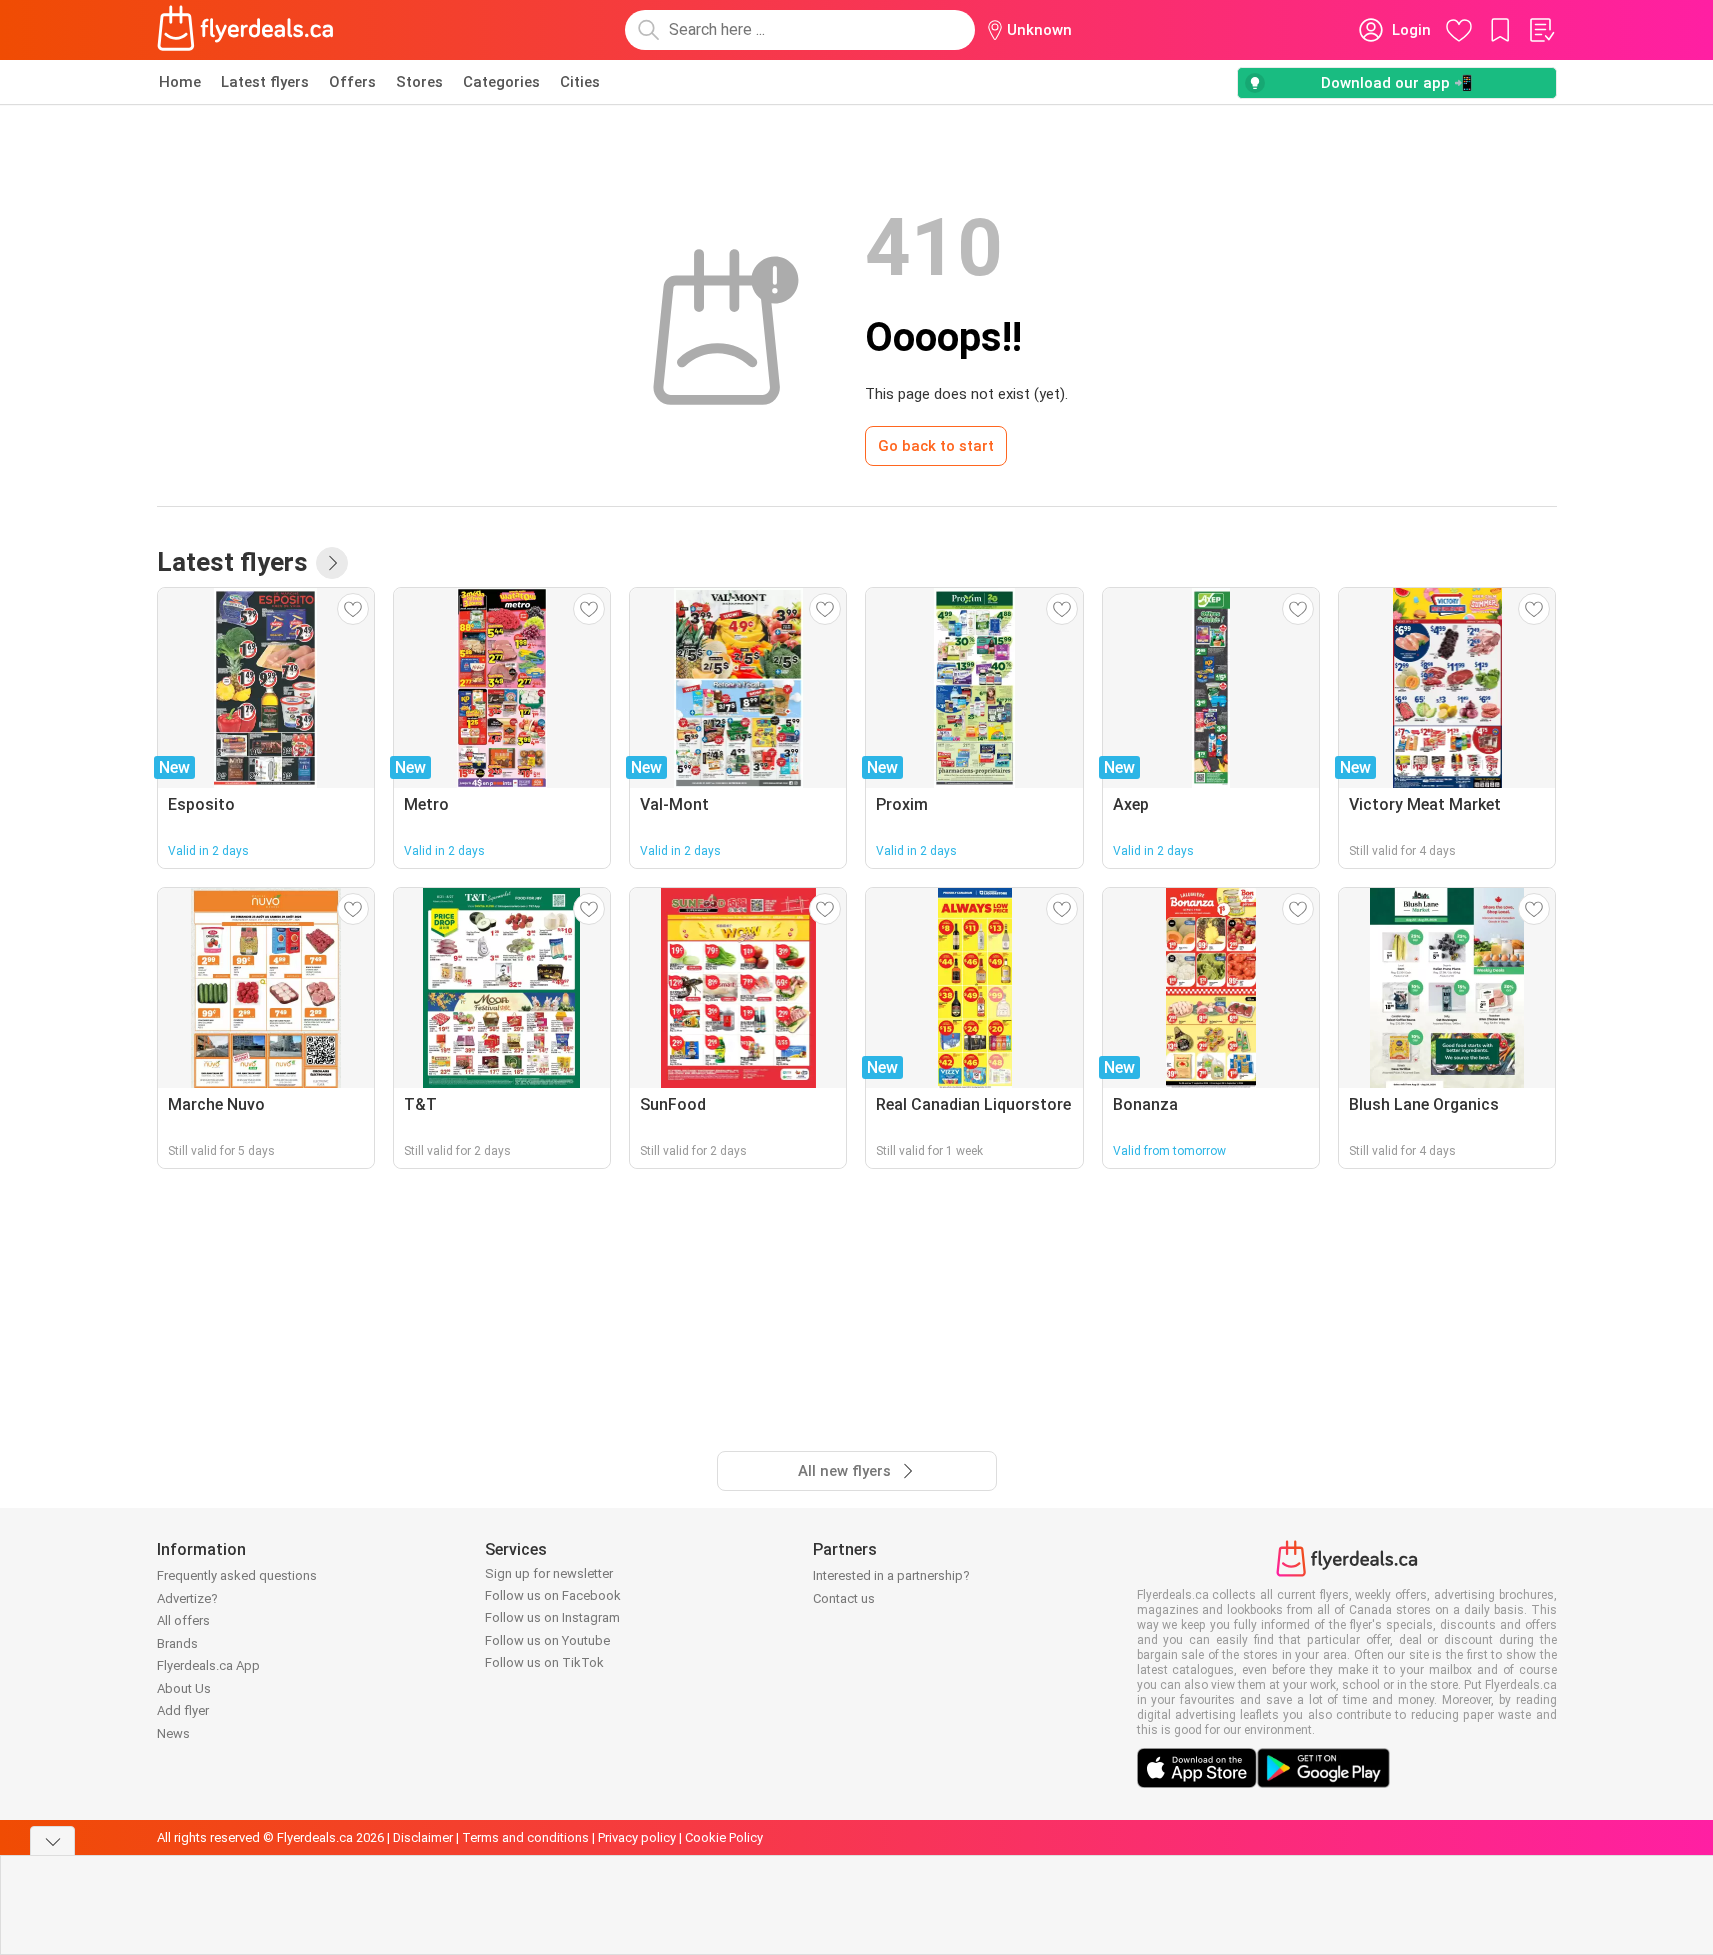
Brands (177, 1643)
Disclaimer (423, 1837)
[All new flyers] (332, 563)
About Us (184, 1688)
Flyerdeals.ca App (208, 1665)
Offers (352, 82)
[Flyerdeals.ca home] (246, 30)
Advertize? (187, 1598)
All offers (183, 1620)
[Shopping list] (1541, 30)
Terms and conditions (525, 1837)
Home (180, 82)
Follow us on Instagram (552, 1617)
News (173, 1733)
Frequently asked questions (237, 1575)
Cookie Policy (724, 1837)
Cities (580, 82)
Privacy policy (637, 1837)
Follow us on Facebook (553, 1595)
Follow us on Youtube (547, 1640)
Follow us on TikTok (544, 1662)
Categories (501, 82)
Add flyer (183, 1710)
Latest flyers (265, 82)
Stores (419, 82)
